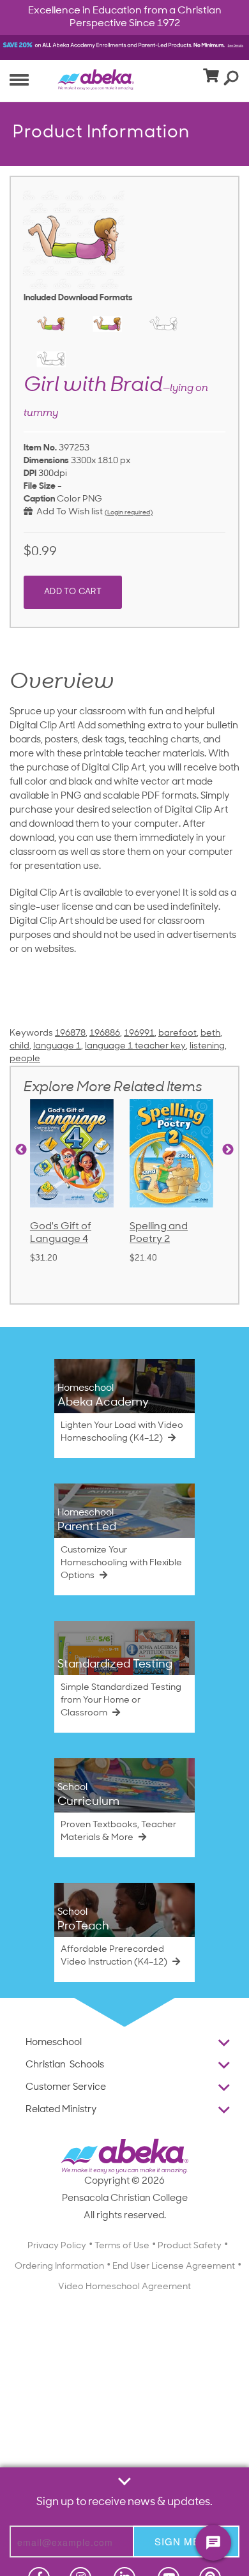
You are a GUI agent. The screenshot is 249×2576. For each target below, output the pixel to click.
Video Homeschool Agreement (124, 2287)
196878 (70, 1033)
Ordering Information (59, 2266)
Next (228, 1150)
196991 (139, 1033)
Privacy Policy (57, 2246)
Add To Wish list (68, 512)
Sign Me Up (186, 2541)
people (25, 1059)
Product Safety (190, 2246)
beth (210, 1033)
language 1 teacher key (135, 1046)
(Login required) (129, 513)
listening (207, 1046)
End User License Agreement (174, 2266)
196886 (105, 1033)
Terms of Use (122, 2246)
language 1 (57, 1046)
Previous (21, 1150)
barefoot (177, 1033)
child (19, 1046)
